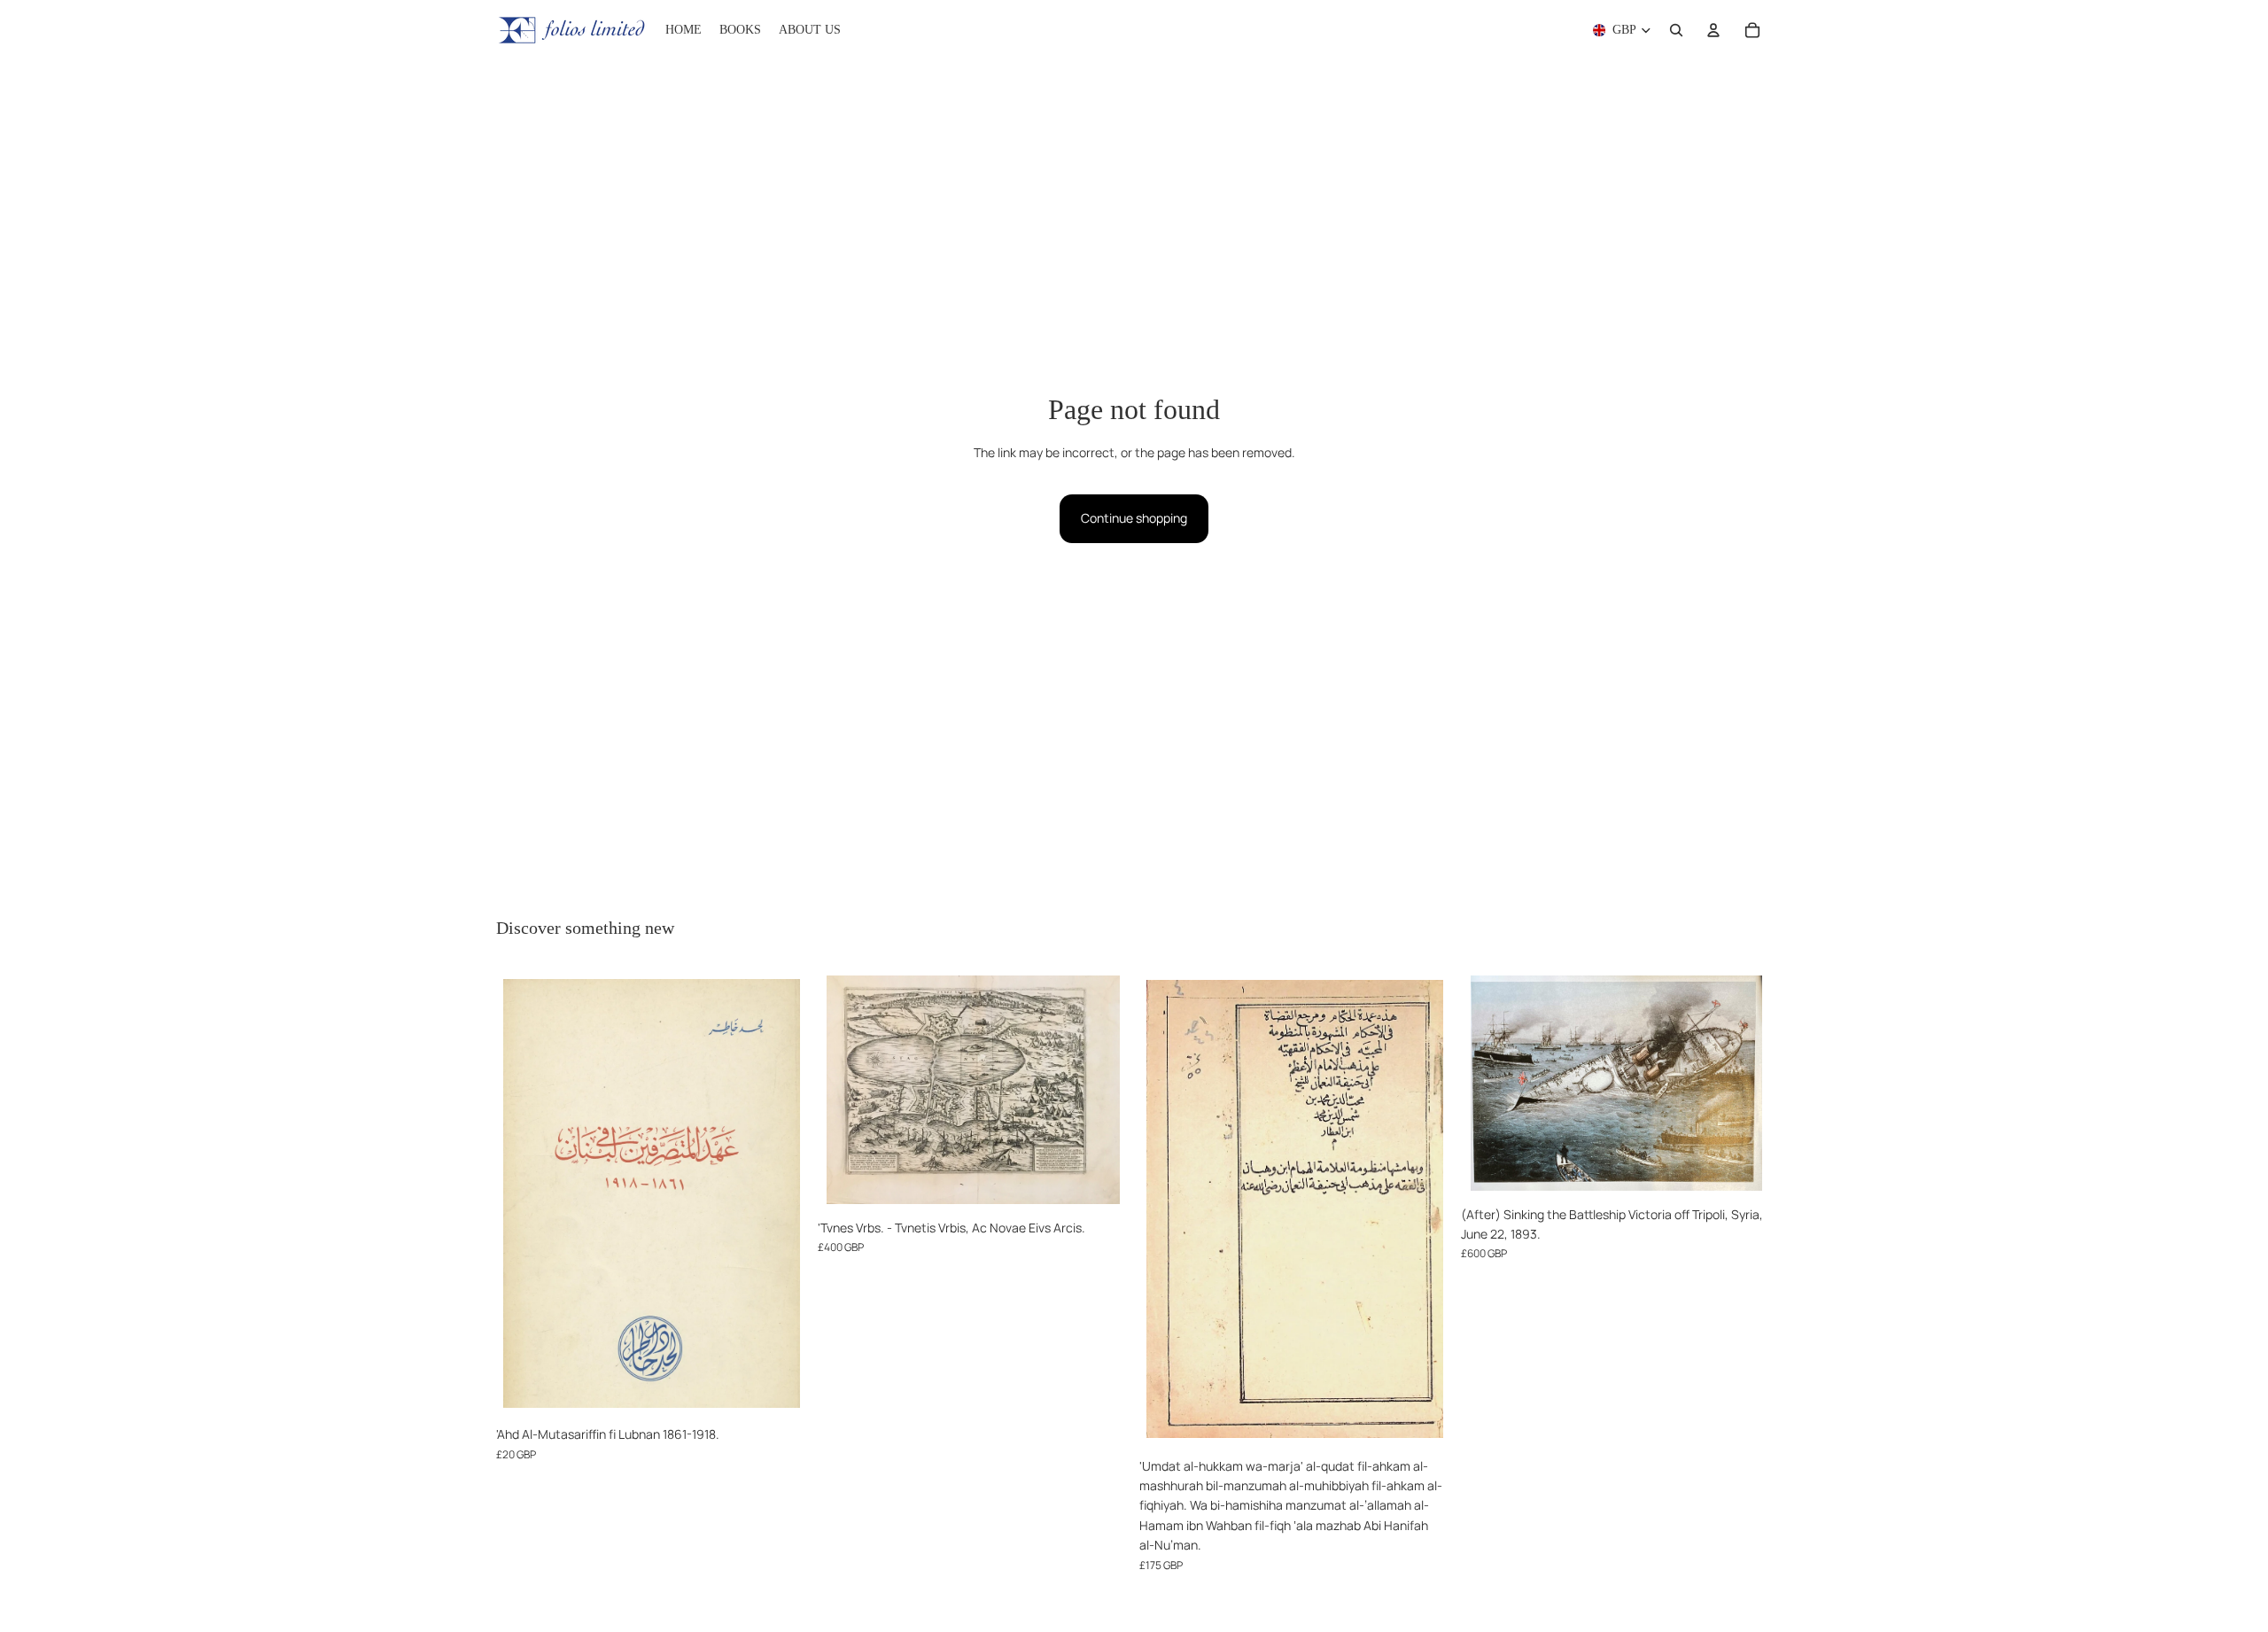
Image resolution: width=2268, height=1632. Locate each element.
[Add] (780, 1390)
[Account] (1713, 30)
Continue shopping (1134, 518)
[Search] (1676, 30)
